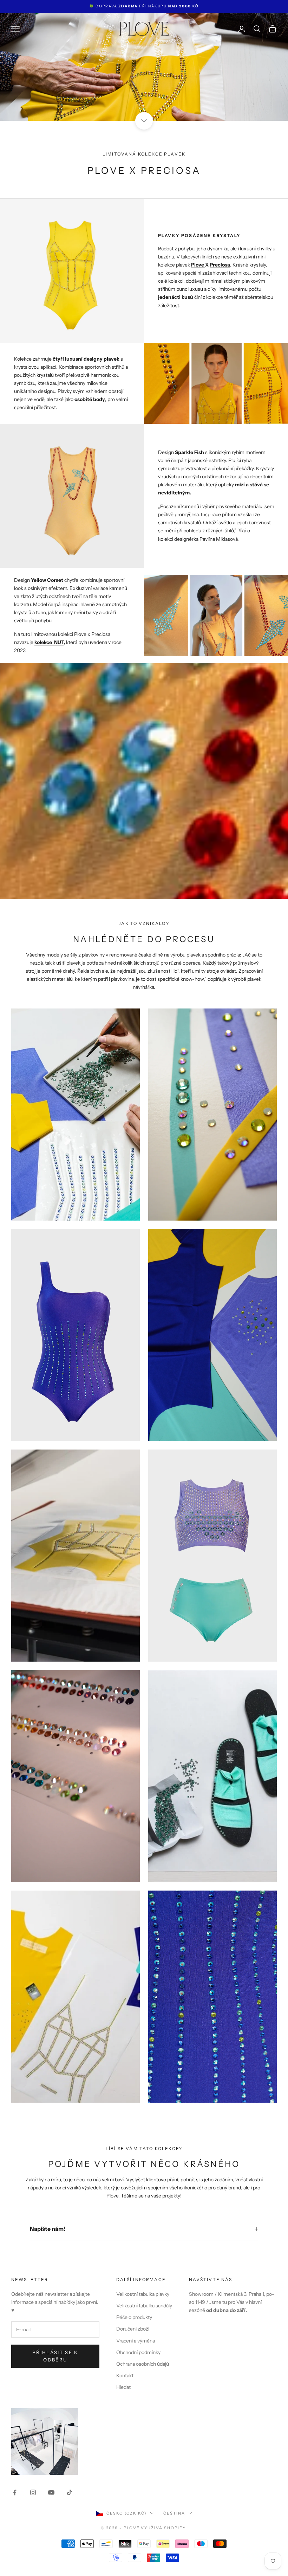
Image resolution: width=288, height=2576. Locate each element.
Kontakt (125, 2375)
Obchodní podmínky (138, 2352)
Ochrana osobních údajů (143, 2364)
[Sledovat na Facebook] (15, 2492)
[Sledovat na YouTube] (51, 2492)
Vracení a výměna (136, 2341)
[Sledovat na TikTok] (70, 2492)
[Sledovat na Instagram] (33, 2492)
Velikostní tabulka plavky (143, 2294)
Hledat (123, 2387)
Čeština (174, 2513)
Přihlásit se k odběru (55, 2356)
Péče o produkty (134, 2317)
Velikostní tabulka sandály (144, 2306)
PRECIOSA (171, 170)
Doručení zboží (133, 2329)
